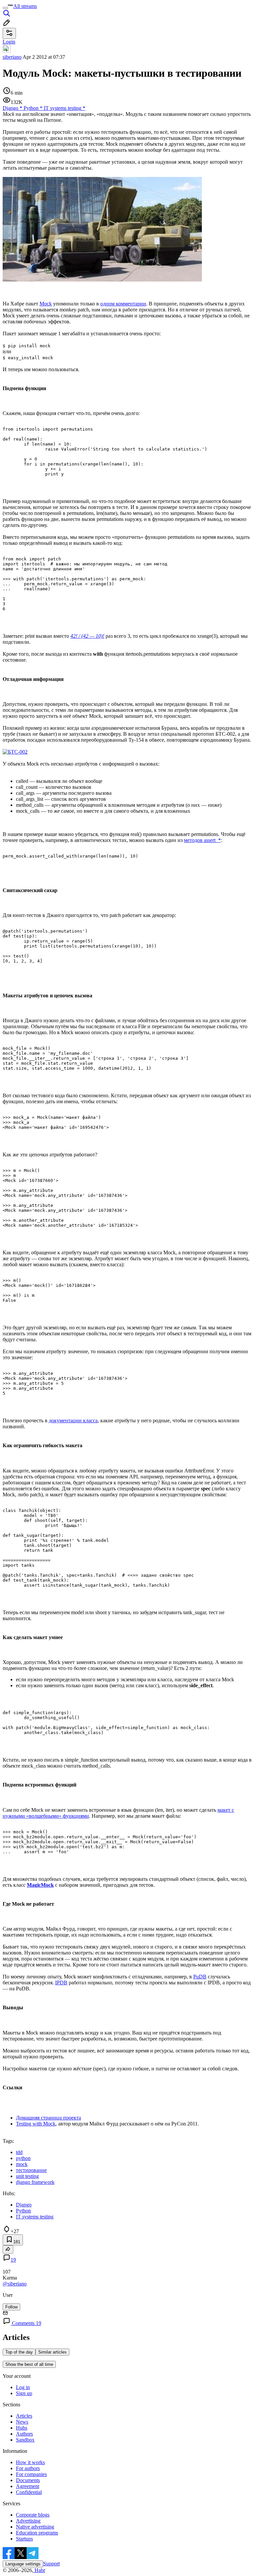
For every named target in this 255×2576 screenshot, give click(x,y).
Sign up (24, 2393)
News (22, 2422)
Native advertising (35, 2527)
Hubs (22, 2428)
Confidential (29, 2492)
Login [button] (9, 42)
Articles (24, 2416)
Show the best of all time (29, 2364)
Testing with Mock (36, 2124)
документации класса (73, 1420)
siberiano (12, 57)
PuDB (200, 1977)
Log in (23, 2387)
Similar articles (52, 2352)
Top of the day (19, 2352)
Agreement (28, 2486)
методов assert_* (202, 840)
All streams (25, 6)
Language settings (23, 2564)
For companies (31, 2474)
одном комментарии (123, 304)
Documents (28, 2480)
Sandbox (25, 2440)
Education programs (37, 2533)
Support (51, 2564)
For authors (28, 2468)
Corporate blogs (33, 2515)
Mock (46, 304)
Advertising (28, 2521)
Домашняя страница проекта (48, 2118)
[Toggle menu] (5, 8)
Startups (24, 2539)
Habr (39, 2570)
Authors (24, 2434)
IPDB (61, 1983)
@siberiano (15, 2284)
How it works (30, 2462)
